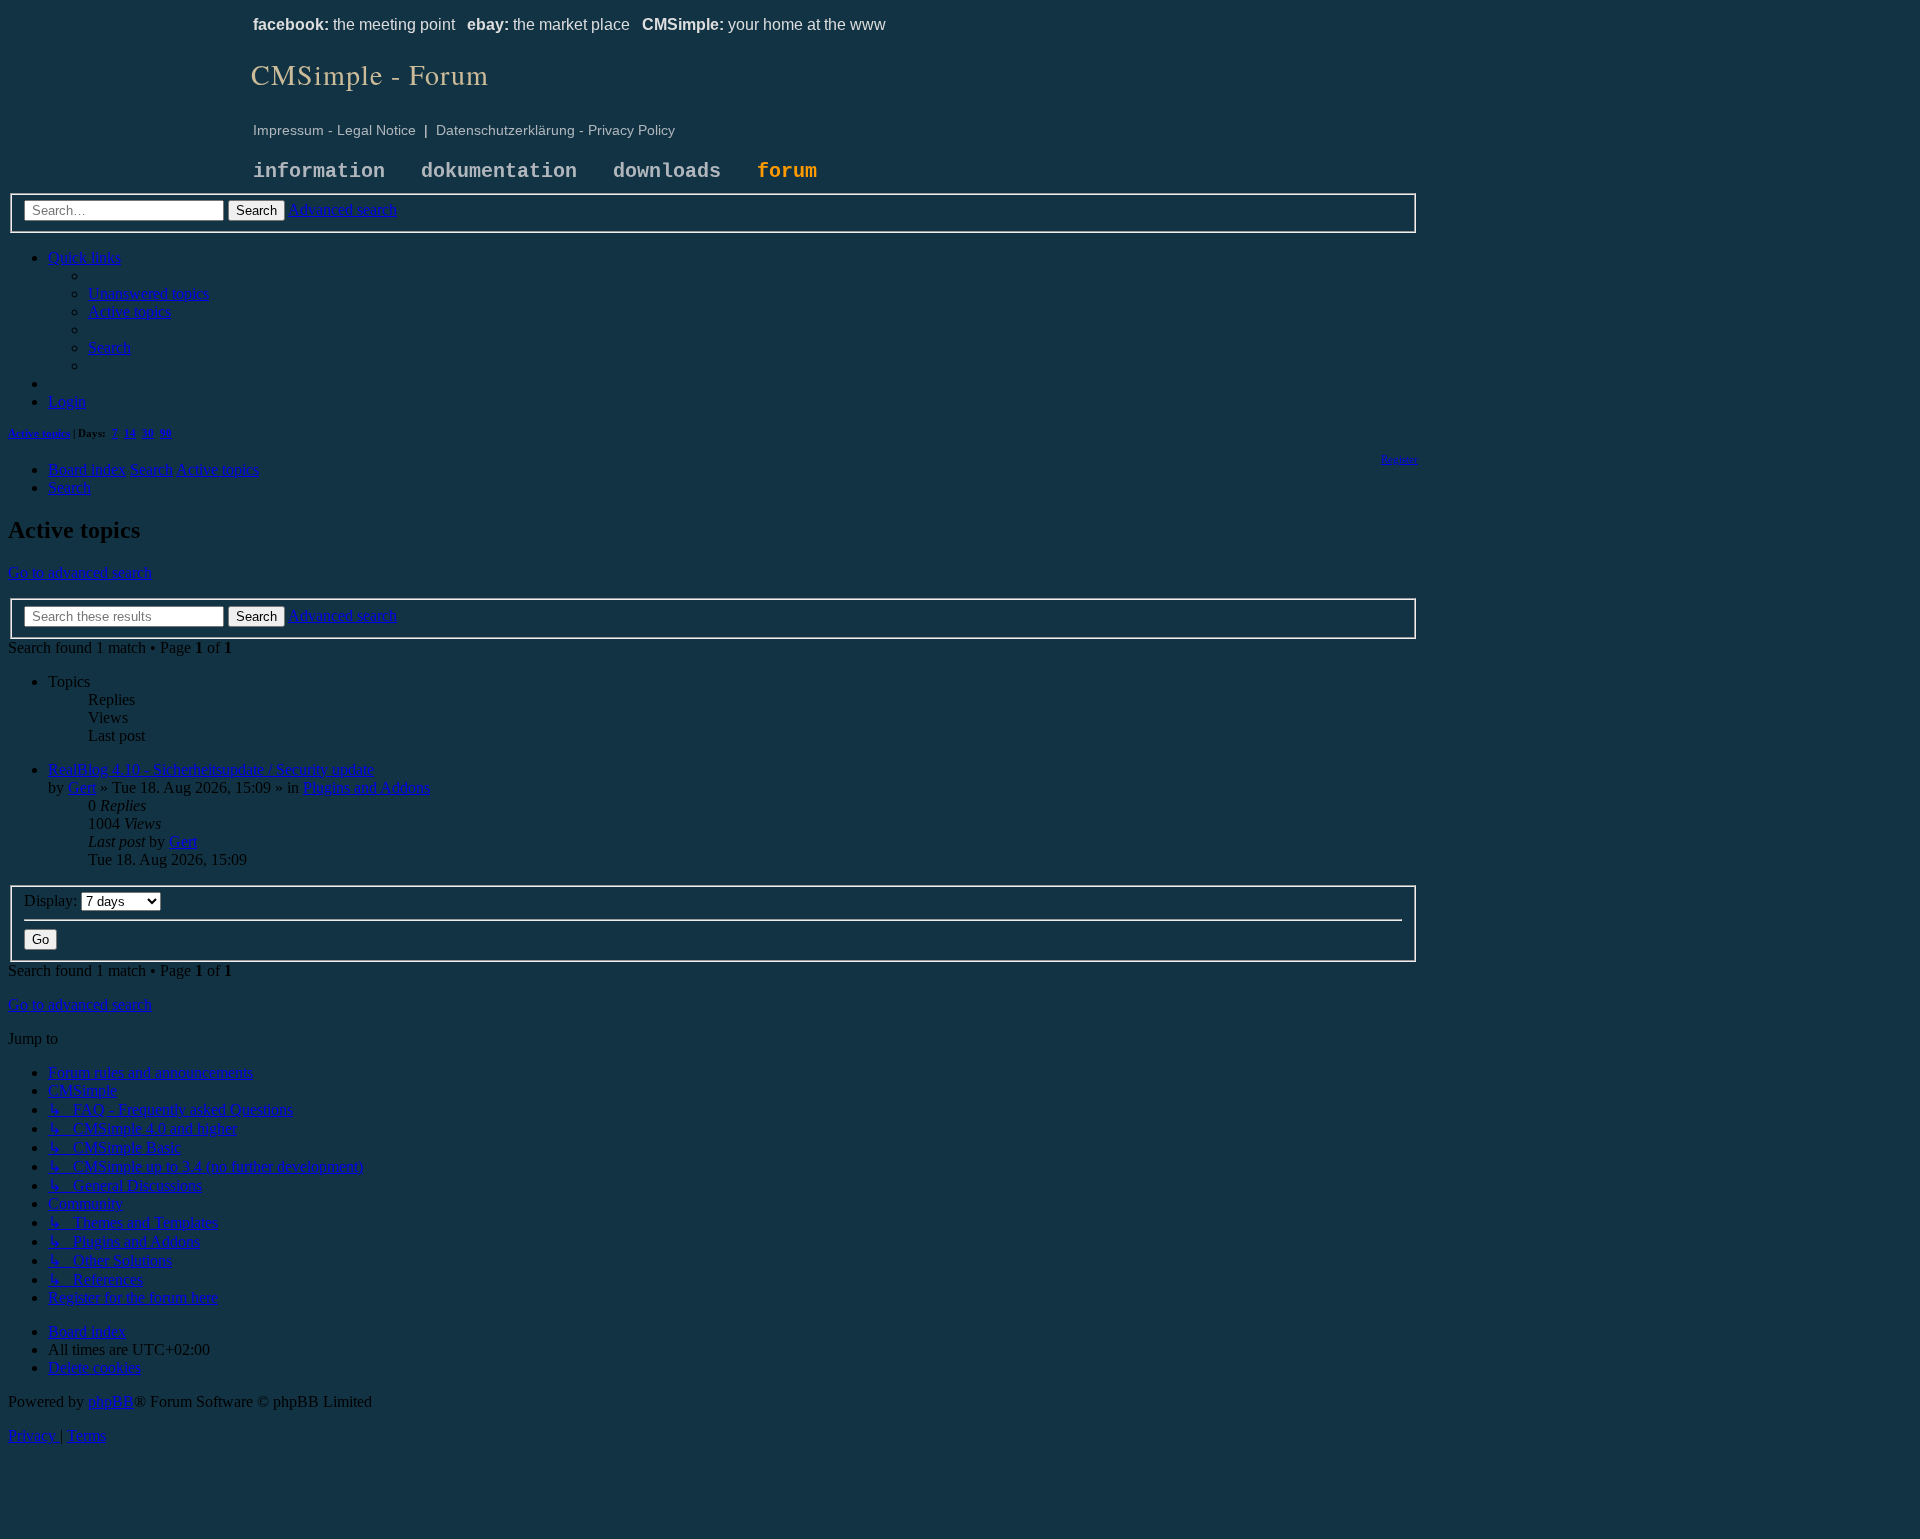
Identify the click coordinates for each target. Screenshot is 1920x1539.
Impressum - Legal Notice (334, 130)
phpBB (111, 1401)
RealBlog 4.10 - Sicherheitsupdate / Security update (211, 769)
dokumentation (499, 171)
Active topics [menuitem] (39, 433)
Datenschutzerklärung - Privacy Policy (555, 130)
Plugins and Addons (366, 787)
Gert (82, 787)
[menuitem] (148, 293)
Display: (52, 900)
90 (166, 433)
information (319, 171)
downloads (667, 171)
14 (130, 433)
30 (148, 433)
